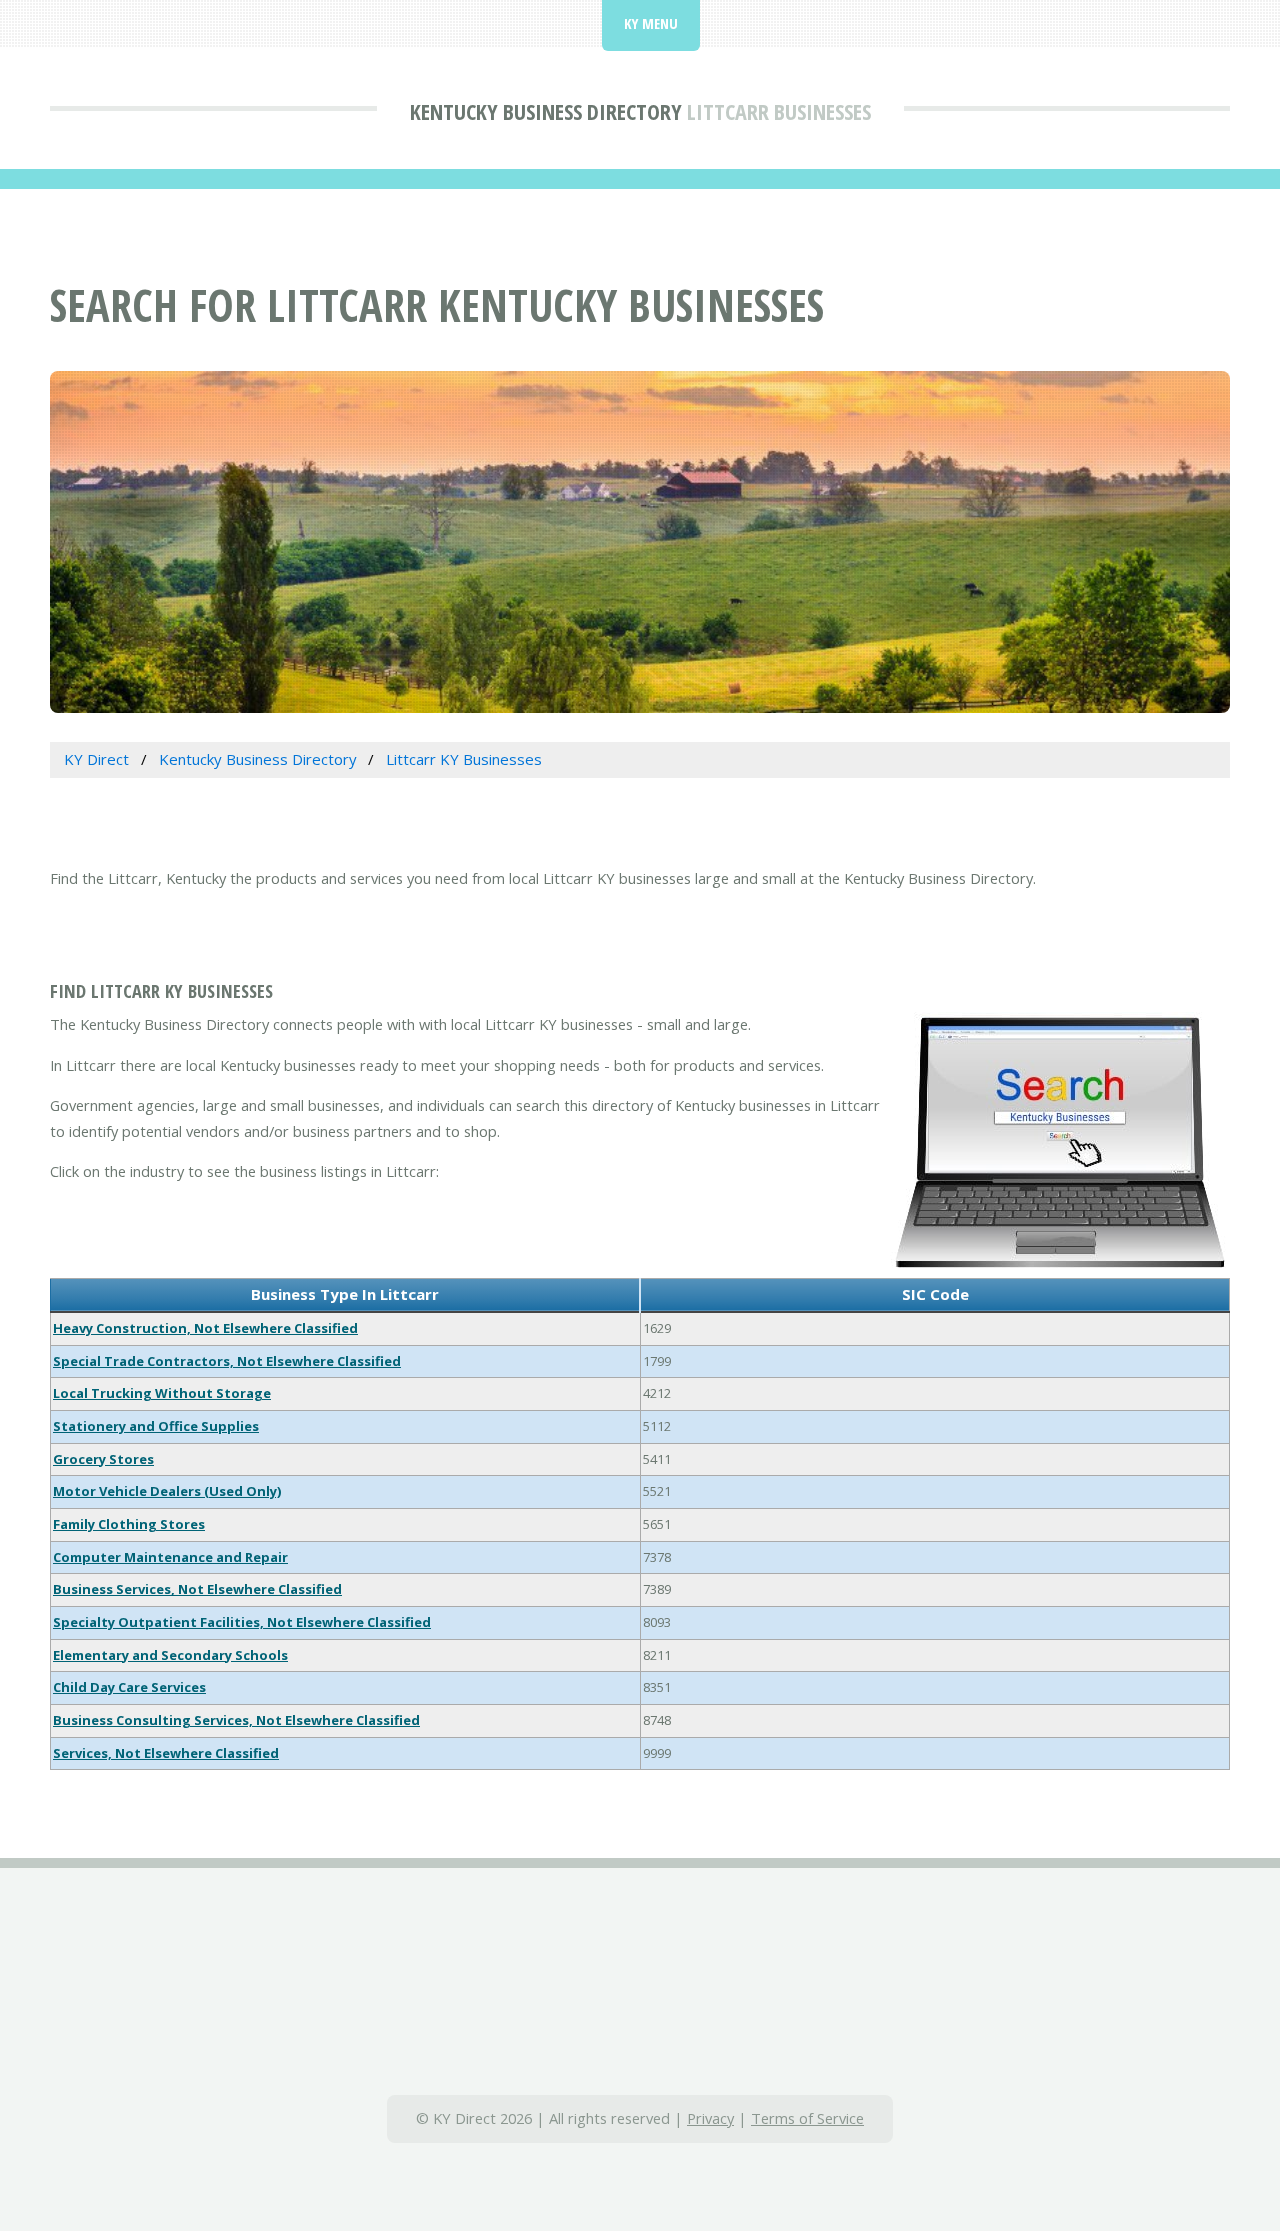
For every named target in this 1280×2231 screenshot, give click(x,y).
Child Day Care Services (129, 1687)
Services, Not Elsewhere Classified (166, 1753)
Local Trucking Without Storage (162, 1393)
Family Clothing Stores (129, 1524)
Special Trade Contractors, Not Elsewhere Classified (227, 1361)
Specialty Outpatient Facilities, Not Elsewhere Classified (242, 1622)
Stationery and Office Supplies (156, 1426)
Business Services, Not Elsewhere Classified (197, 1589)
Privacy (710, 2118)
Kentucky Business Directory (546, 111)
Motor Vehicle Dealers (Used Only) (167, 1491)
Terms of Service (807, 2118)
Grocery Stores (103, 1459)
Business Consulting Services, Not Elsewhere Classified (236, 1720)
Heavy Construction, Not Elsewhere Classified (205, 1328)
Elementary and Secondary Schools (170, 1655)
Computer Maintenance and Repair (170, 1557)
